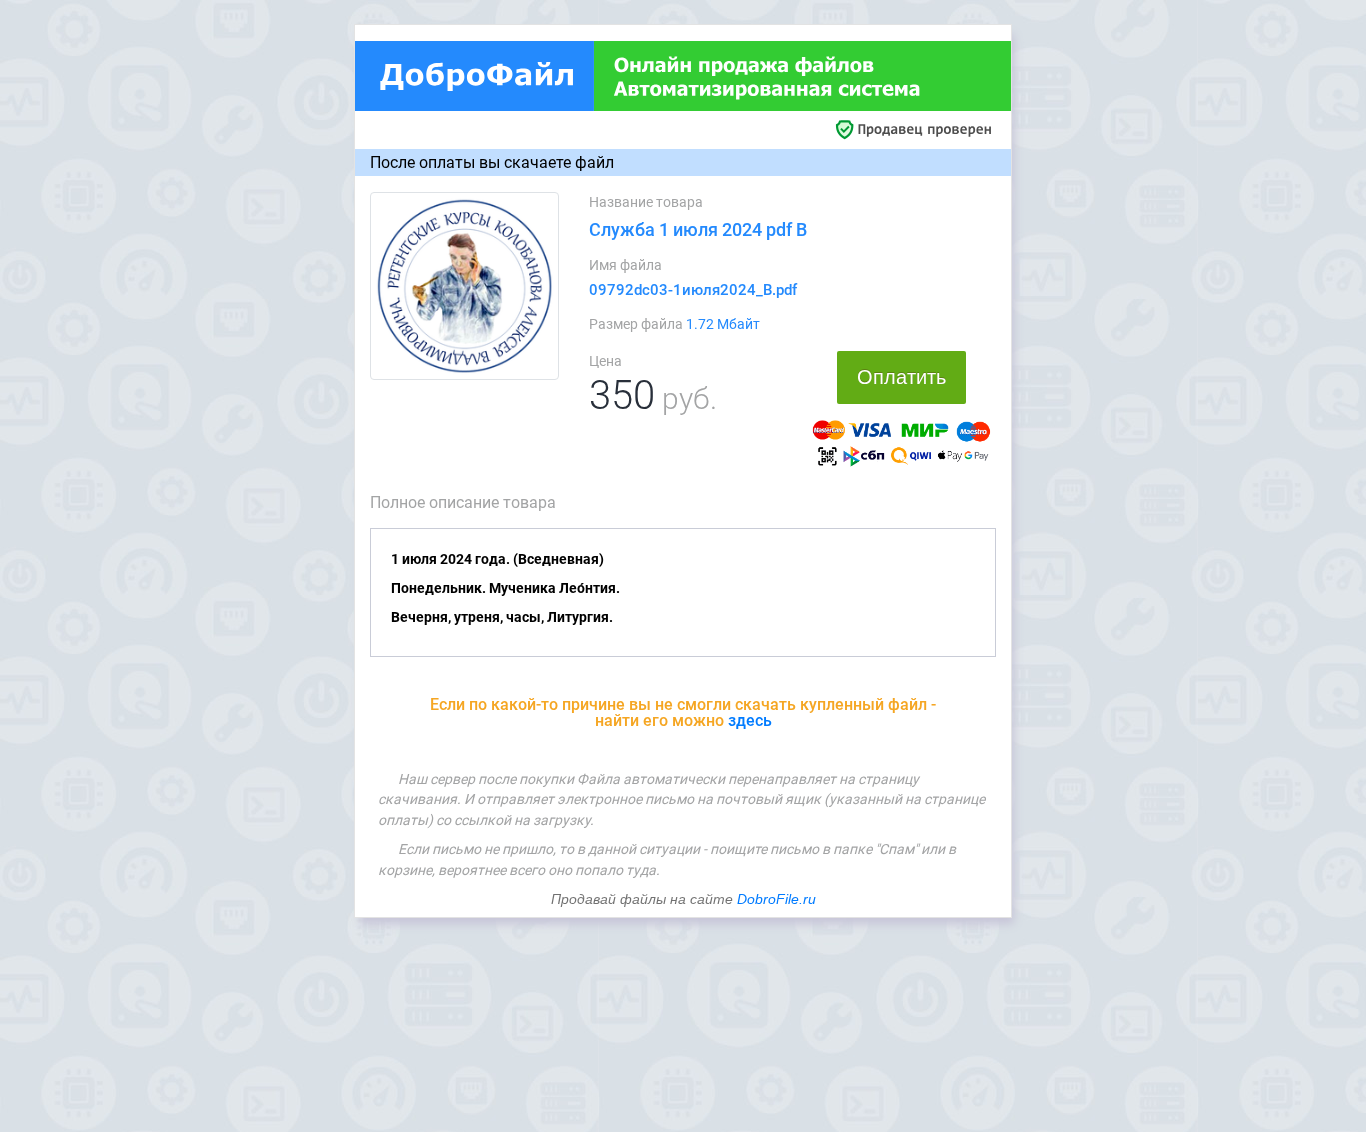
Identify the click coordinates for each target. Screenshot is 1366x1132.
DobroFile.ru (776, 899)
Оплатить (901, 377)
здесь (750, 720)
